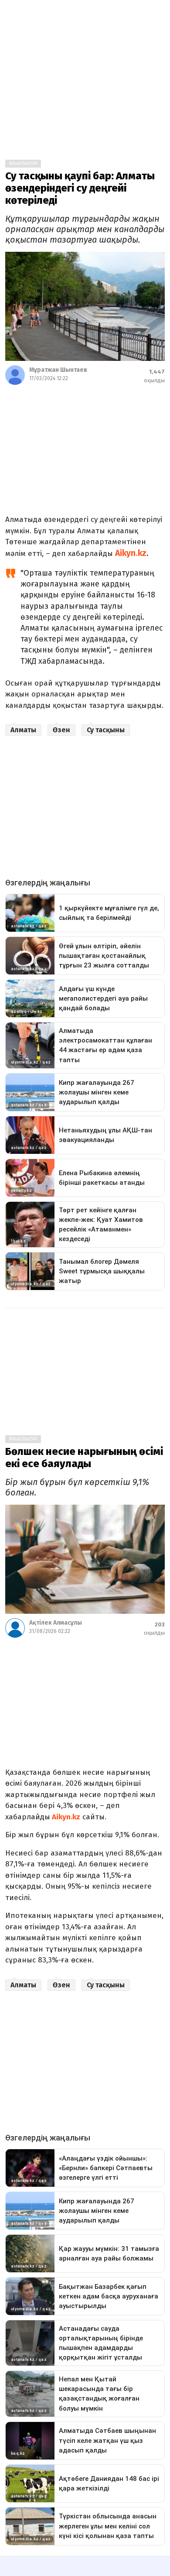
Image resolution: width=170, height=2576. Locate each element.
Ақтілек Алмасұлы (56, 1623)
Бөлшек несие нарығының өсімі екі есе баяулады (84, 1458)
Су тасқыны (106, 730)
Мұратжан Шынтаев (58, 370)
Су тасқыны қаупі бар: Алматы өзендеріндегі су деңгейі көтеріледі (80, 188)
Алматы (23, 730)
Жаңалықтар (23, 164)
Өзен (61, 730)
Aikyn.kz (131, 553)
